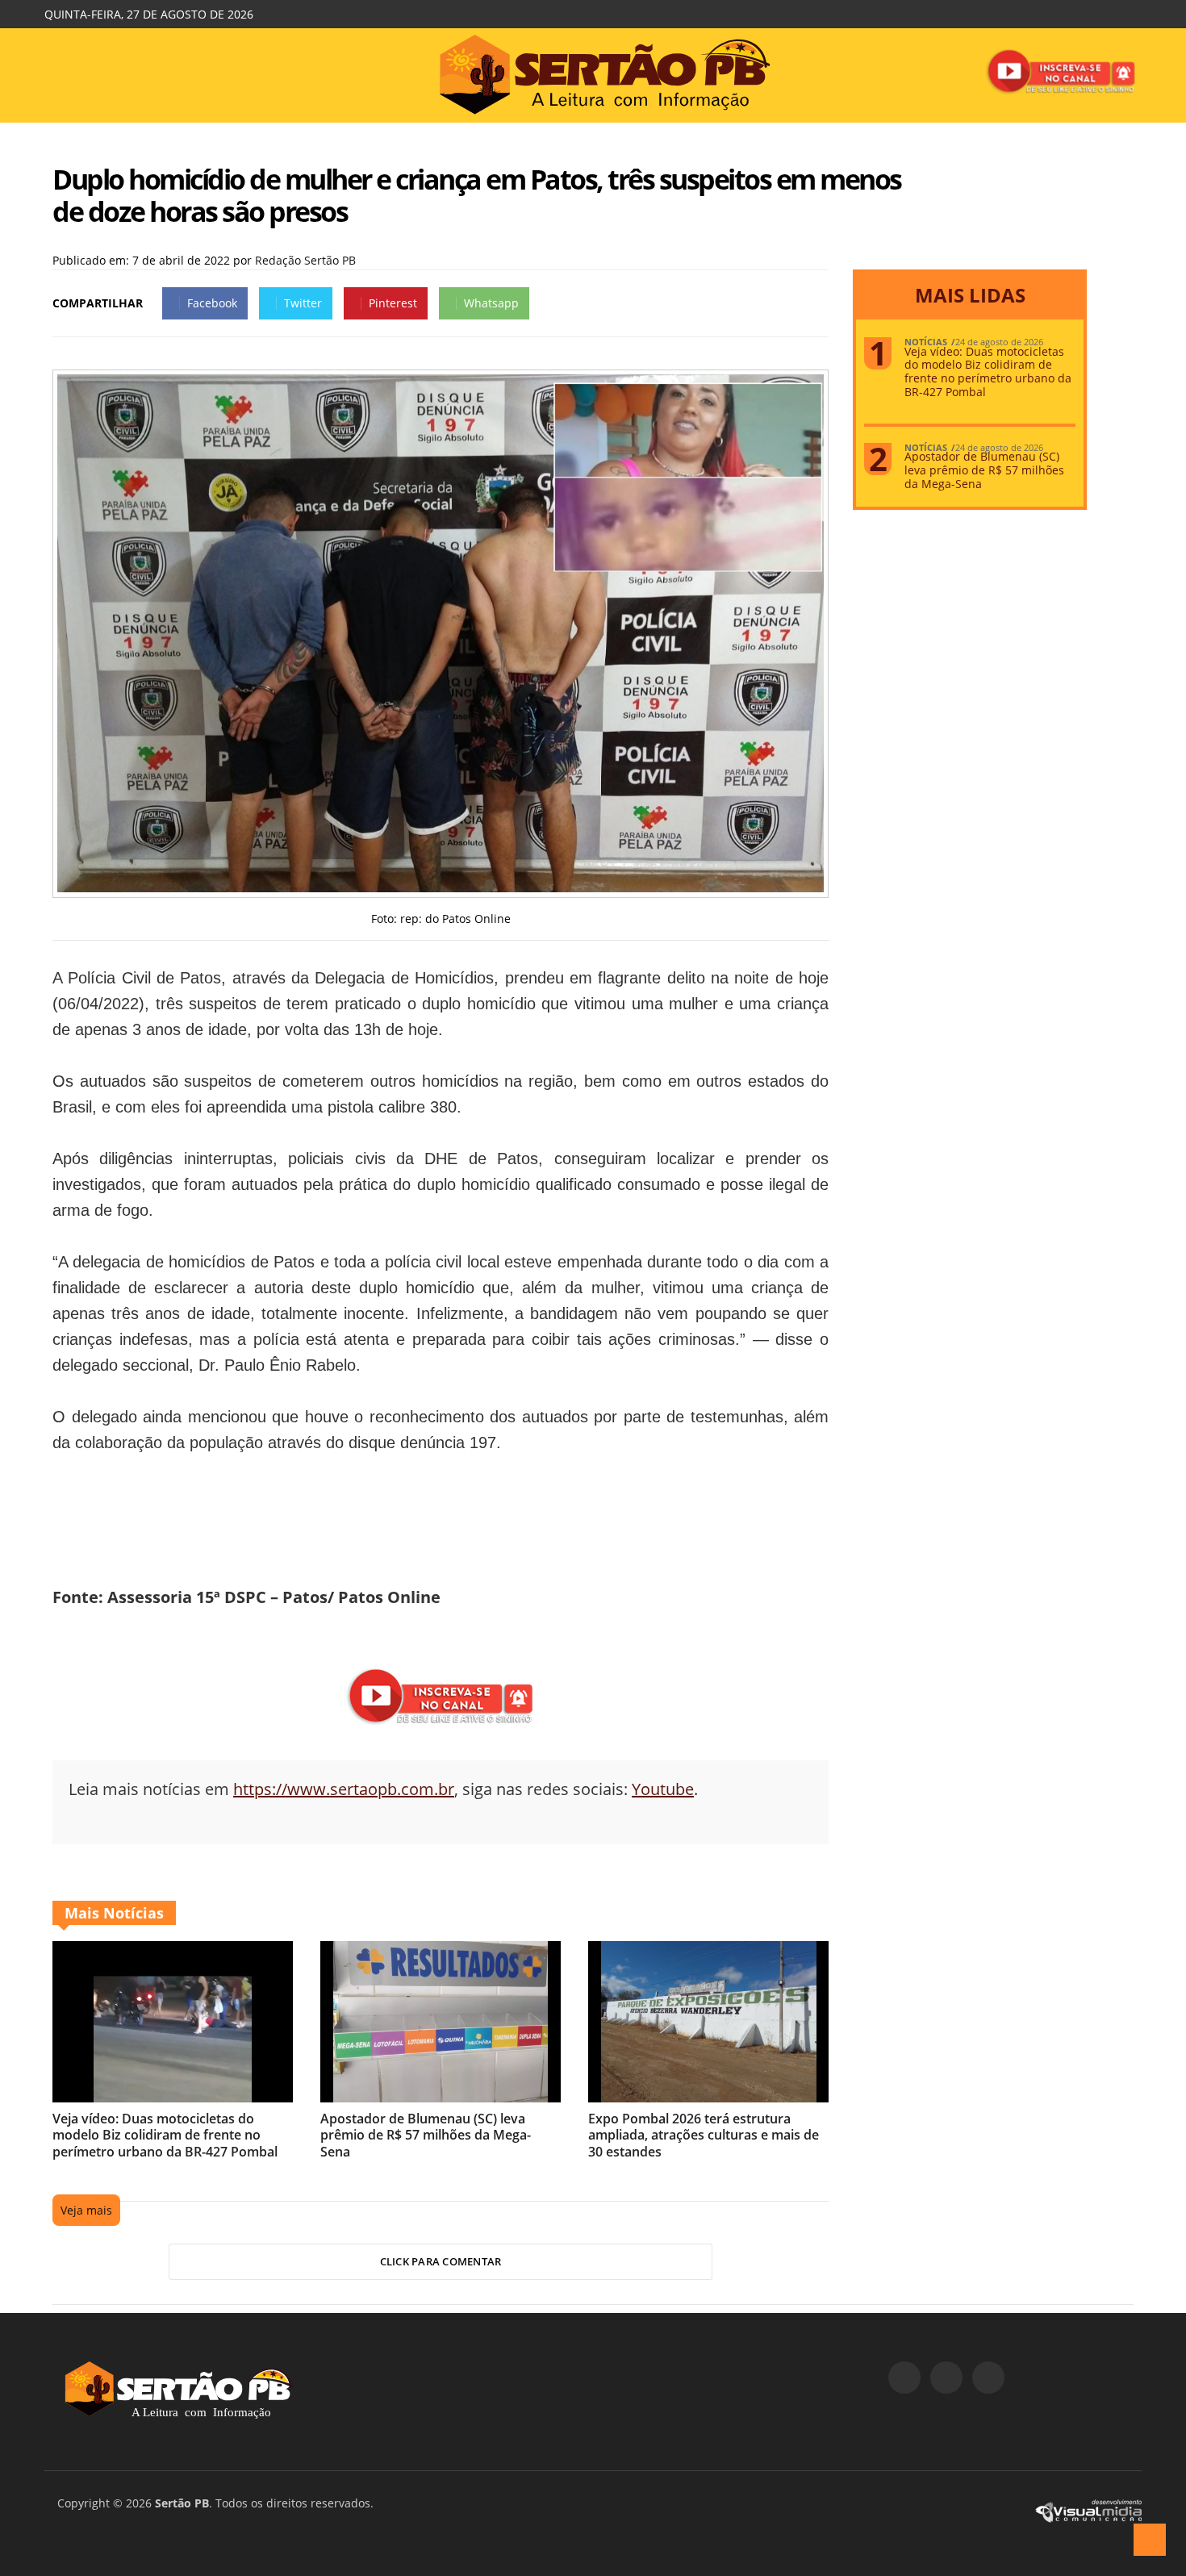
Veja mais (86, 2210)
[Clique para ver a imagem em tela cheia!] (441, 888)
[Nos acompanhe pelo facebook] (904, 2378)
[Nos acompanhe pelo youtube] (988, 2378)
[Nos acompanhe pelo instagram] (946, 2378)
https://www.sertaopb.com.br (344, 1789)
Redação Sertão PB (305, 260)
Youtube (663, 1789)
